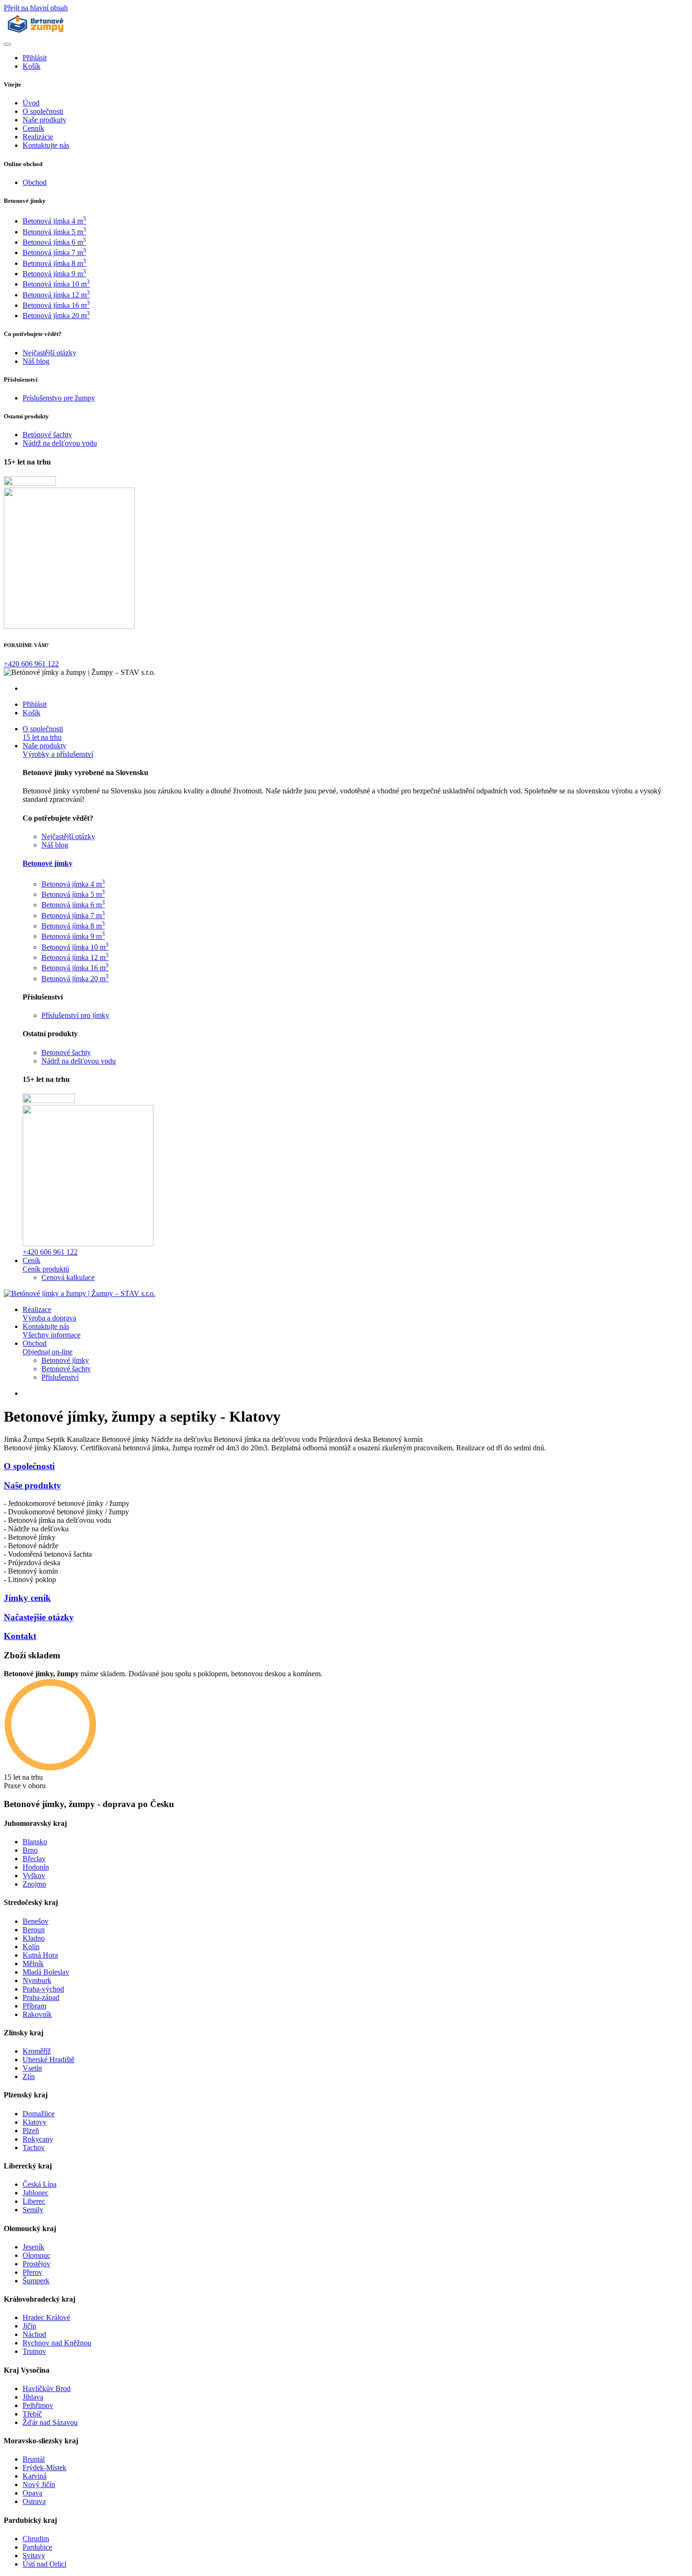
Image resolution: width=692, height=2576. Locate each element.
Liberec (34, 2201)
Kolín (31, 1947)
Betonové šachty (66, 1369)
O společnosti (29, 1466)
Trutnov (34, 2351)
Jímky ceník (27, 1598)
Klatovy (35, 2122)
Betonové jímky (48, 863)
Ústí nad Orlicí (44, 2564)
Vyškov (34, 1876)
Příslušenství (60, 1377)
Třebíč (32, 2414)
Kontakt (20, 1636)
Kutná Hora (40, 1955)
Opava (32, 2493)
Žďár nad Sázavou (50, 2422)
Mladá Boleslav (46, 1972)
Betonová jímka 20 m (56, 316)
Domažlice (39, 2114)
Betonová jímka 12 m (56, 295)
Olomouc (36, 2255)
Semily (33, 2210)
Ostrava (34, 2501)
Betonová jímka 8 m (54, 263)
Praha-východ (43, 1989)
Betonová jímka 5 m (54, 232)
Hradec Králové (46, 2317)
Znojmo (34, 1884)
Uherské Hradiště (48, 2060)
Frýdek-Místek (44, 2468)
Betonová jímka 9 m (54, 274)
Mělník (33, 1964)
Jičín (29, 2326)
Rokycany (38, 2139)
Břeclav (34, 1859)
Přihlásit (35, 58)
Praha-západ (41, 1997)
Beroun (34, 1930)
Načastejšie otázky (39, 1617)
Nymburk (37, 1980)
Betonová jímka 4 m (54, 221)
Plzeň (31, 2131)
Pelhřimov (38, 2405)
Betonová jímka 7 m (54, 252)
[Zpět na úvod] (36, 33)
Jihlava (33, 2397)
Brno (30, 1850)
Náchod (34, 2334)
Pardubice (37, 2547)
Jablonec (36, 2193)
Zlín (29, 2076)
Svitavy (34, 2556)
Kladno (34, 1938)
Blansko (35, 1842)
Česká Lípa (40, 2184)
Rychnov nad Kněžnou (57, 2343)
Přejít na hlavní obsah (36, 8)
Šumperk (36, 2281)
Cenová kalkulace (68, 1277)
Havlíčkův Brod (47, 2388)
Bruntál (34, 2459)
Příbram (34, 2006)
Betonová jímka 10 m (56, 284)
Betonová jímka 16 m (56, 305)
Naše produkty (32, 1485)
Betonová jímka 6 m (54, 242)
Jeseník (33, 2247)
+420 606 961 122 (31, 664)
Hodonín (36, 1867)
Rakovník (37, 2014)
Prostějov (36, 2264)
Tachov (34, 2148)
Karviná (35, 2476)
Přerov (32, 2272)
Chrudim (36, 2539)
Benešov (36, 1921)
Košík (32, 66)
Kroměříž (37, 2051)
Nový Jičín (39, 2484)
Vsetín (32, 2068)
